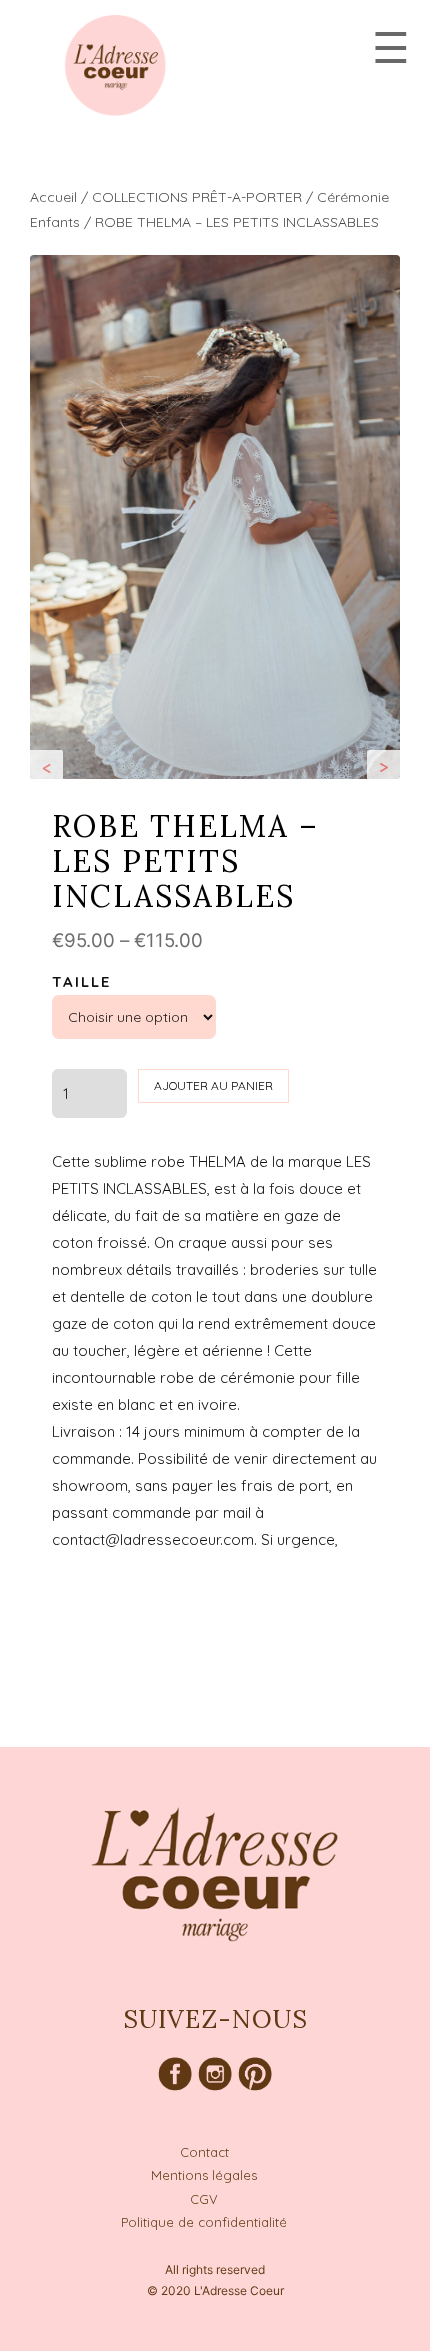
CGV (204, 2199)
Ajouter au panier (213, 1085)
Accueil (53, 197)
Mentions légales (204, 2175)
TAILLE (81, 981)
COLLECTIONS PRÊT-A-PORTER (197, 197)
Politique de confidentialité (204, 2222)
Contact (204, 2152)
